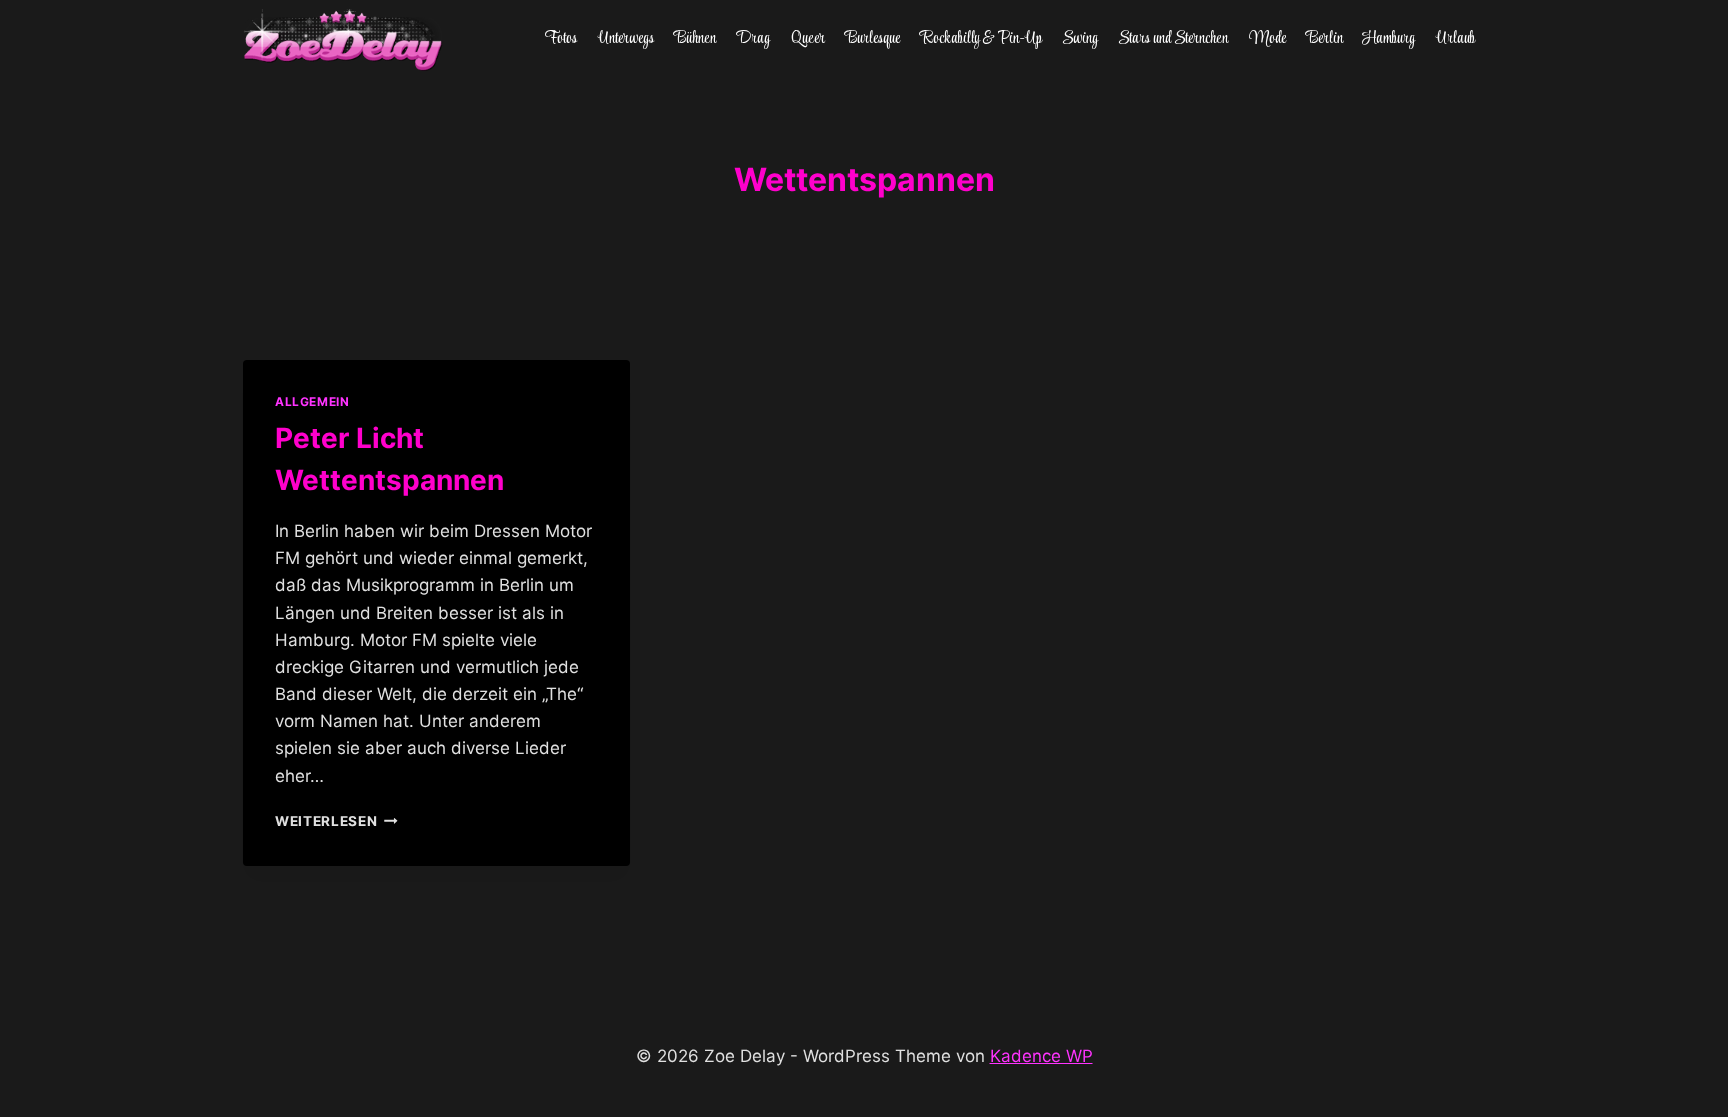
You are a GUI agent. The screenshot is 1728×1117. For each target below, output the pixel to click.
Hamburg (1389, 39)
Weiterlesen (336, 821)
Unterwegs (626, 39)
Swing (1080, 39)
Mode (1267, 39)
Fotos (561, 39)
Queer (808, 39)
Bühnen (695, 39)
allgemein (312, 401)
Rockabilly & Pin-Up (981, 39)
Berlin (1324, 39)
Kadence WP (1041, 1056)
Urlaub (1455, 39)
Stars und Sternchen (1173, 39)
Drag (753, 39)
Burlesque (872, 39)
